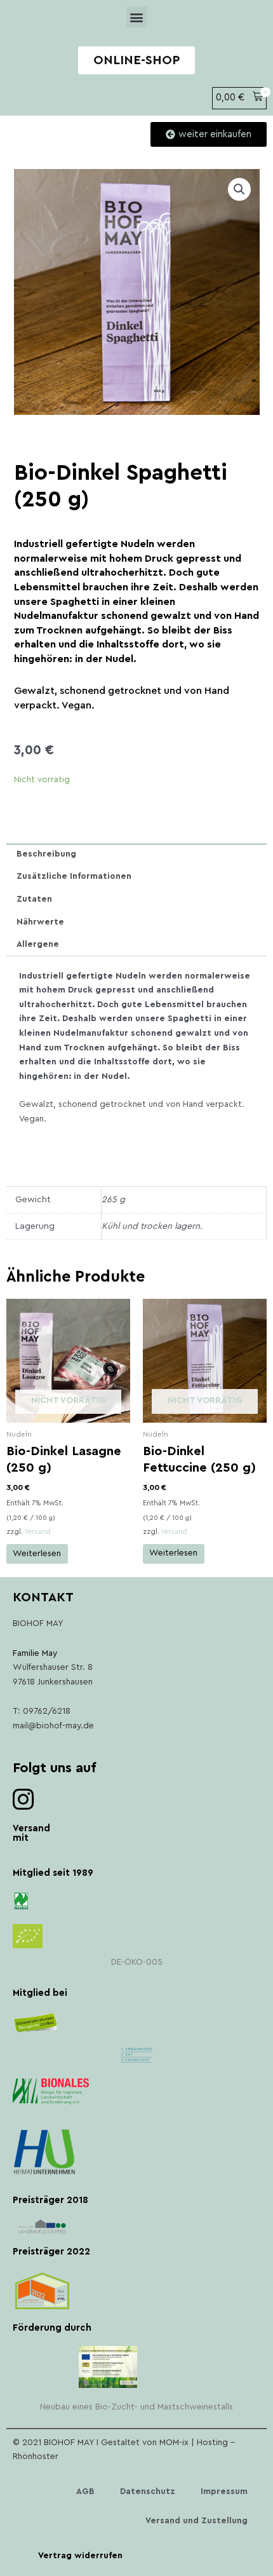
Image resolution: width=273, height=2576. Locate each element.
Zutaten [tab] (34, 899)
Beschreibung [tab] (46, 854)
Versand (37, 1532)
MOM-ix (175, 2443)
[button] (137, 17)
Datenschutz (148, 2491)
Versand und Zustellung (196, 2521)
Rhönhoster (36, 2457)
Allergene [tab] (38, 944)
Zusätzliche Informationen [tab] (74, 876)
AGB (85, 2491)
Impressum (224, 2491)
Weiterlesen (37, 1554)
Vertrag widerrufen (80, 2556)
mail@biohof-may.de (53, 1726)
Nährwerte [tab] (40, 922)
